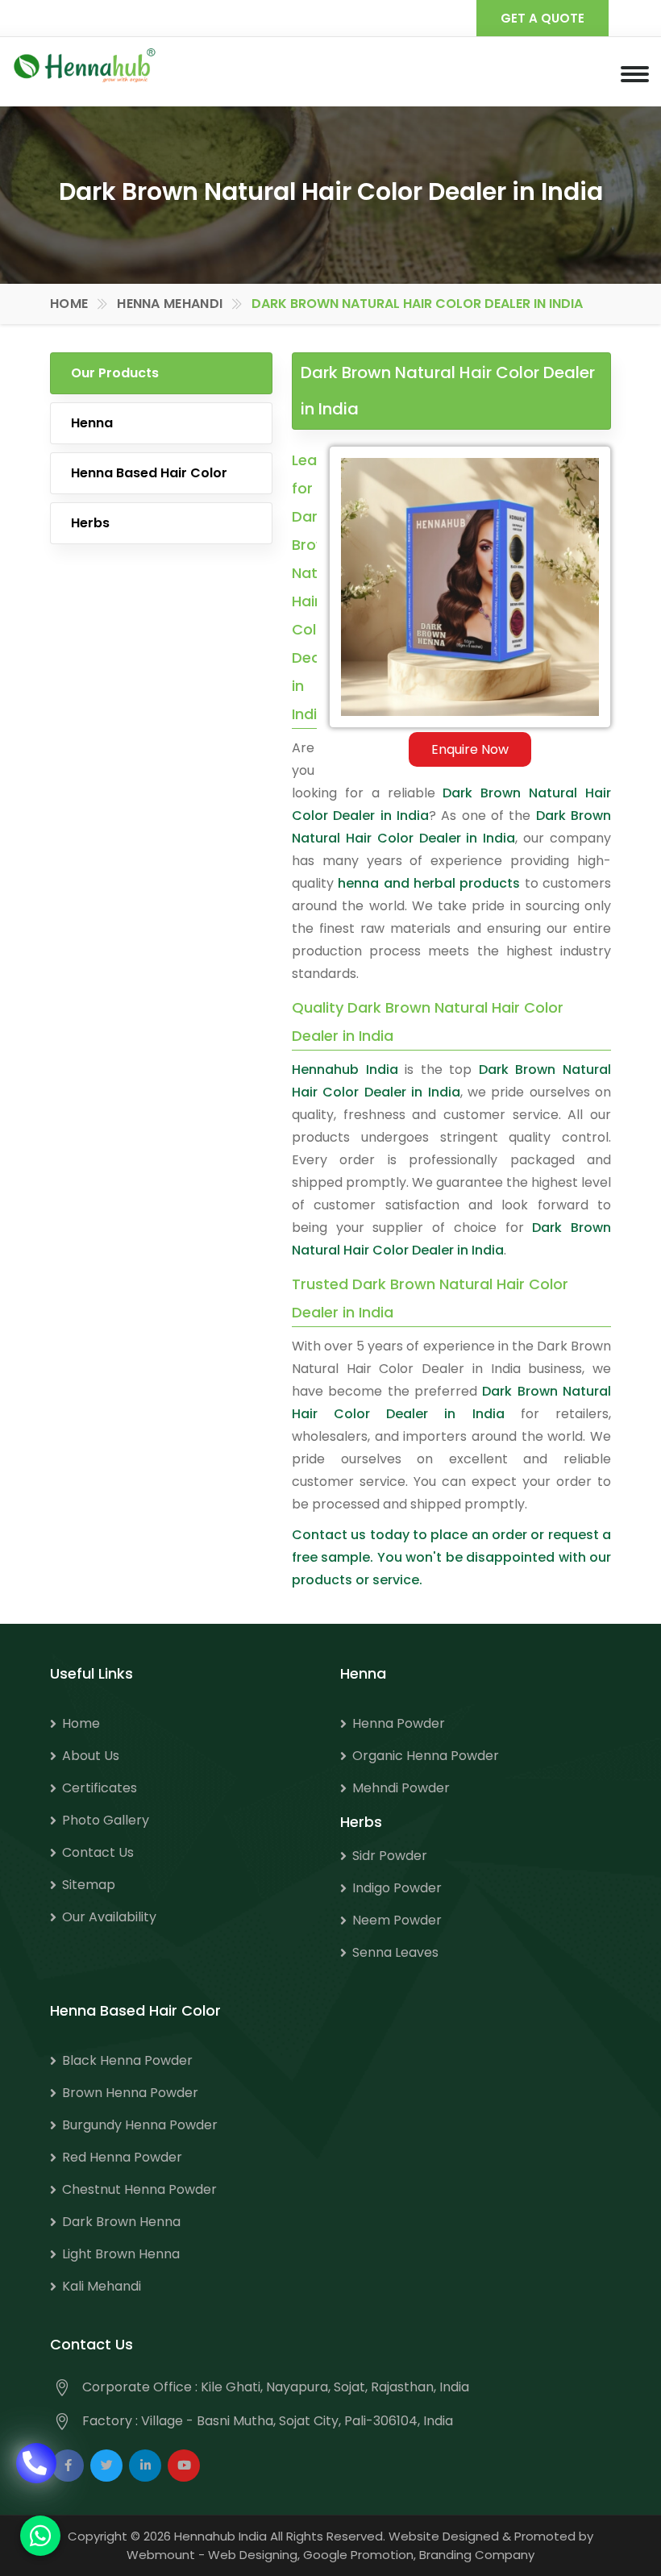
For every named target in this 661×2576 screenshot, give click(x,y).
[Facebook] (68, 2466)
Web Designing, (254, 2555)
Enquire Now (470, 749)
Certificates (100, 1788)
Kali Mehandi (102, 2286)
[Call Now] (36, 2474)
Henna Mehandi (170, 304)
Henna (92, 423)
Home (69, 304)
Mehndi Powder (401, 1788)
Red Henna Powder (122, 2157)
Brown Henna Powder (130, 2093)
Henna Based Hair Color (149, 473)
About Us (91, 1756)
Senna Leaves (395, 1952)
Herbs (90, 523)
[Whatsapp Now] (40, 2536)
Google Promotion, (360, 2555)
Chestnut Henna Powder (139, 2189)
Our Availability (109, 1917)
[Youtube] (184, 2466)
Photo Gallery (106, 1820)
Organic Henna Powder (426, 1756)
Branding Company (477, 2555)
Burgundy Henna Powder (140, 2125)
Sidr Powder (390, 1856)
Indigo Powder (397, 1888)
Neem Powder (397, 1920)
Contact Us (98, 1852)
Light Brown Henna (121, 2254)
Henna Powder (399, 1723)
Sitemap (89, 1885)
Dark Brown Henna (121, 2222)
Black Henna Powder (127, 2060)
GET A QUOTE (543, 18)
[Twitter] (106, 2466)
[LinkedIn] (145, 2466)
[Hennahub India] (85, 65)
